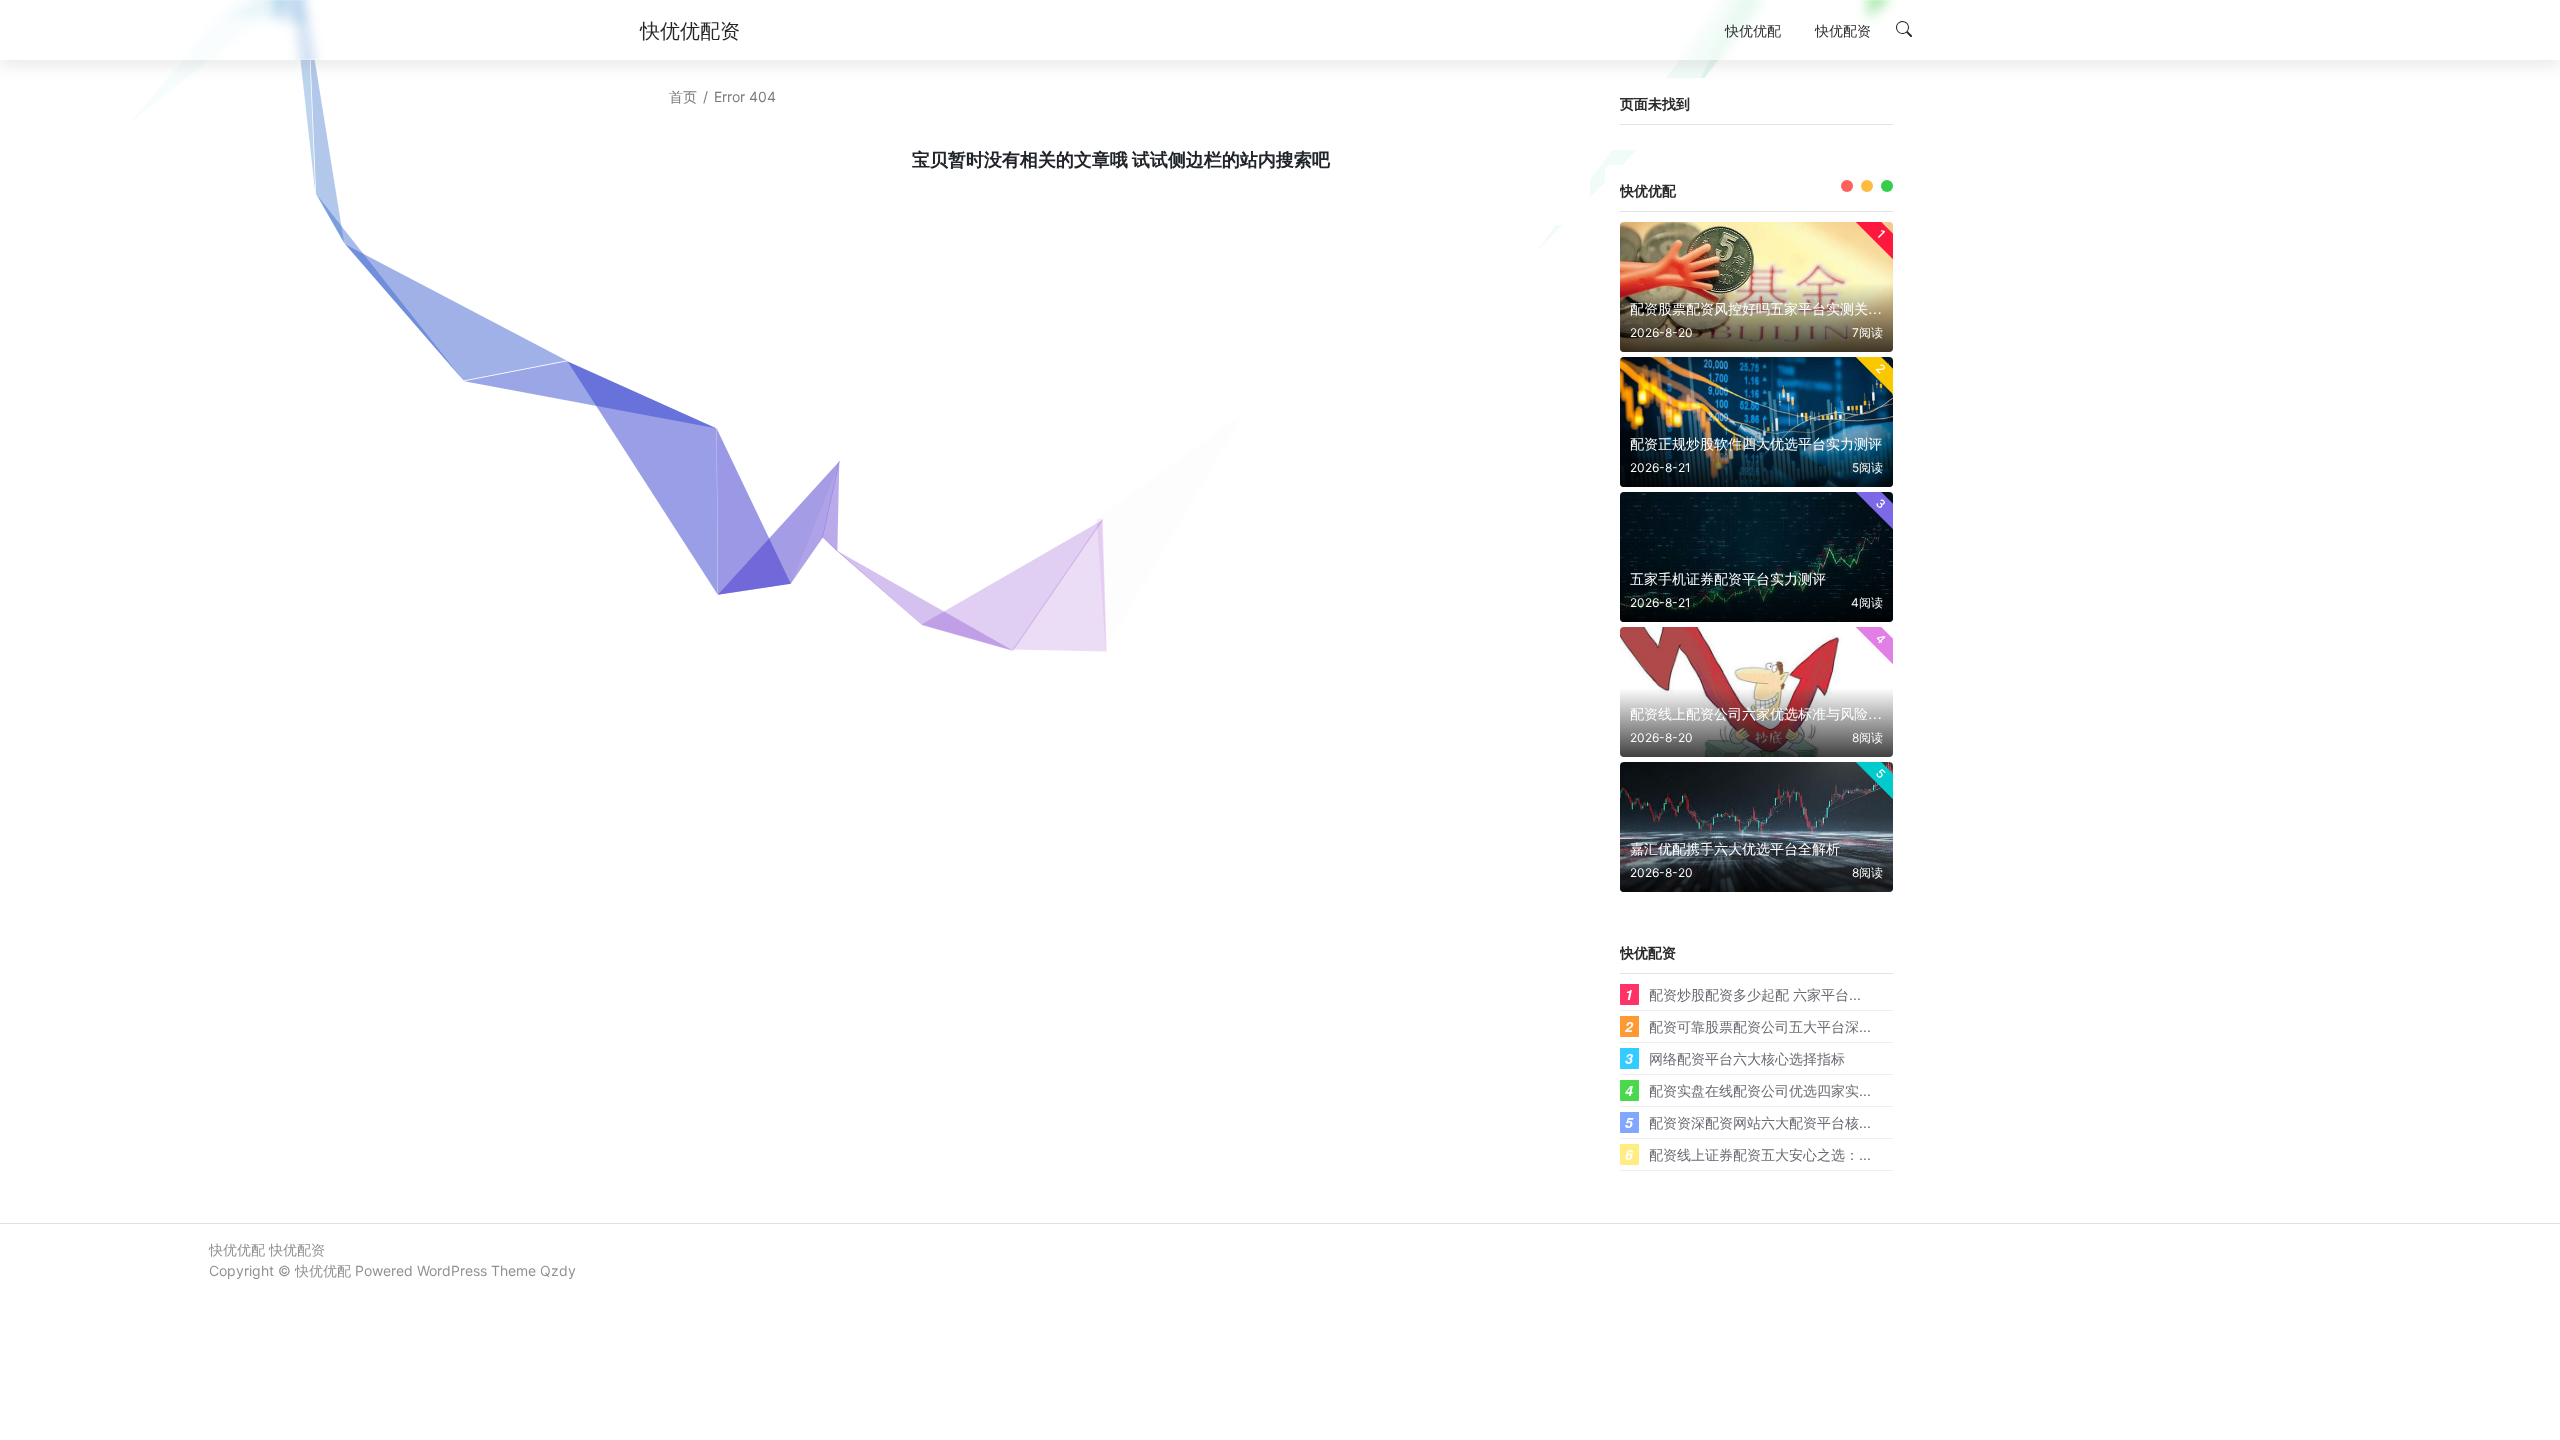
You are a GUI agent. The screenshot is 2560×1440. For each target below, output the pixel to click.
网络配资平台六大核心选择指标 (1747, 1058)
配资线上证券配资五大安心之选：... (1760, 1154)
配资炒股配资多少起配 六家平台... (1755, 994)
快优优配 (323, 1270)
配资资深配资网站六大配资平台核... (1760, 1122)
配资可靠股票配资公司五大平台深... (1760, 1026)
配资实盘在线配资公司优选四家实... (1760, 1090)
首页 (683, 96)
